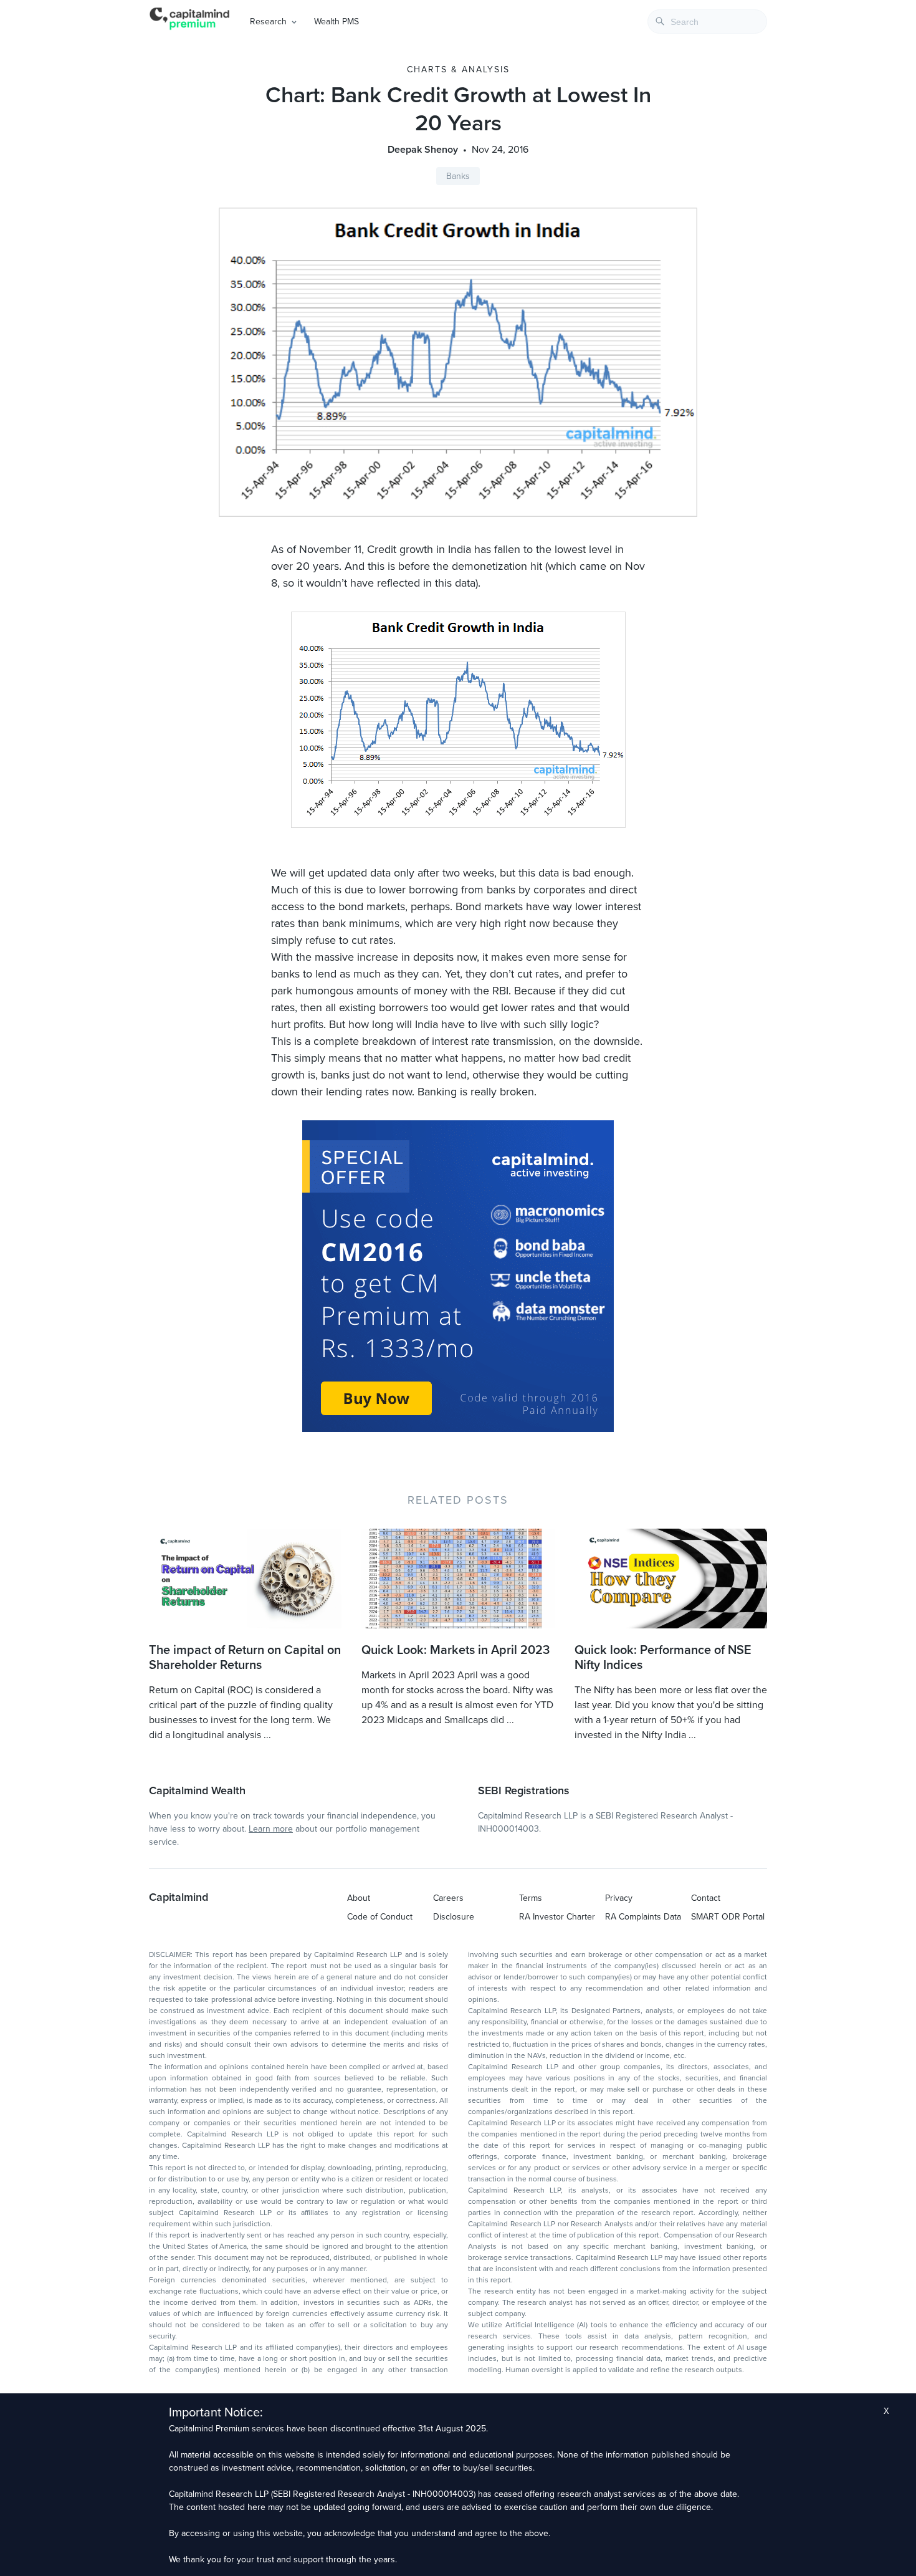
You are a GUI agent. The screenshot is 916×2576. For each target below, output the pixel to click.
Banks (458, 176)
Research (268, 22)
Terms (531, 1898)
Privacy (619, 1898)
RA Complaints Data (643, 1917)
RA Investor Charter (557, 1917)
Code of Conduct (380, 1917)
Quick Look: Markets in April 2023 (456, 1650)
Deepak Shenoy (423, 150)
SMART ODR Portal (728, 1917)
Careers (448, 1898)
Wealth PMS (336, 22)
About (359, 1898)
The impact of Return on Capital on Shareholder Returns (245, 1658)
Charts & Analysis (458, 70)
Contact (706, 1898)
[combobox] (707, 22)
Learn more (271, 1829)
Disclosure (454, 1917)
